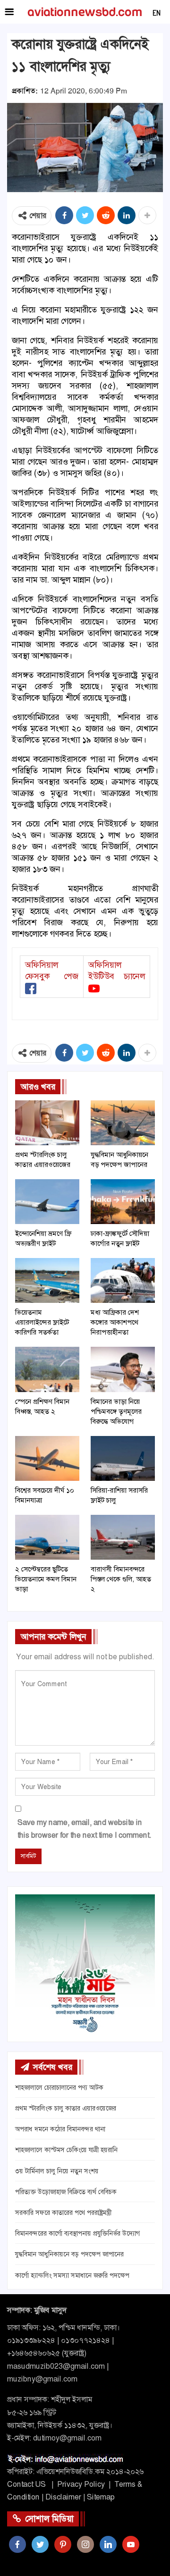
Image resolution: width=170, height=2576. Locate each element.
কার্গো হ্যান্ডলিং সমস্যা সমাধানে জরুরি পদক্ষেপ (72, 2275)
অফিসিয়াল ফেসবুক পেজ (52, 971)
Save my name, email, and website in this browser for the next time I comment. (84, 1829)
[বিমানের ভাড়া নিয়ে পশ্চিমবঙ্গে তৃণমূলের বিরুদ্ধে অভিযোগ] (123, 1369)
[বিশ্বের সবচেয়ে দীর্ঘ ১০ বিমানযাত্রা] (47, 1458)
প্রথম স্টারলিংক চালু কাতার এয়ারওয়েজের (66, 2108)
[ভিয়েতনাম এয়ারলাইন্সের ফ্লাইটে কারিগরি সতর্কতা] (47, 1280)
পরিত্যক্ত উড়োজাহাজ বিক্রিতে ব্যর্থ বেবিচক (66, 2192)
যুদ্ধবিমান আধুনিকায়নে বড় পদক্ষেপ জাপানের (69, 2254)
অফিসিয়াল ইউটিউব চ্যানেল (117, 971)
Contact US (26, 2484)
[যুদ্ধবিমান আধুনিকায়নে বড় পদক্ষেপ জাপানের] (123, 1123)
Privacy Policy (81, 2484)
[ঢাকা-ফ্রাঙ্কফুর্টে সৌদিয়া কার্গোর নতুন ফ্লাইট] (123, 1202)
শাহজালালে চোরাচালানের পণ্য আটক (59, 2087)
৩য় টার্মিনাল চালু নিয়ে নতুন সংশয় (57, 2171)
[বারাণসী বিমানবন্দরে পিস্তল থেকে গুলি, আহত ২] (123, 1537)
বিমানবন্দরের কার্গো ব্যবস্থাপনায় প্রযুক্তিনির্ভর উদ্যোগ (77, 2233)
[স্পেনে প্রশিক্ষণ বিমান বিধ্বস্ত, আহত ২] (47, 1369)
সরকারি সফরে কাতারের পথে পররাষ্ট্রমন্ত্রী (63, 2213)
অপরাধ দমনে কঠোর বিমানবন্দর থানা (60, 2129)
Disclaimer (63, 2497)
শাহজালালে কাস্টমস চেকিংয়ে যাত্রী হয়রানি (66, 2150)
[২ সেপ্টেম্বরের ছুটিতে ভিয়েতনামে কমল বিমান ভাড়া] (47, 1537)
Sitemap (101, 2497)
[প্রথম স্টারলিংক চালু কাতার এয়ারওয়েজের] (47, 1123)
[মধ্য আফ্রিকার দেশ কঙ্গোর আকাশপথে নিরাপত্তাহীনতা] (123, 1280)
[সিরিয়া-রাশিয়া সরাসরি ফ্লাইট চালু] (123, 1458)
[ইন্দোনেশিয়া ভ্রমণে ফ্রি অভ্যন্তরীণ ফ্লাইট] (47, 1202)
